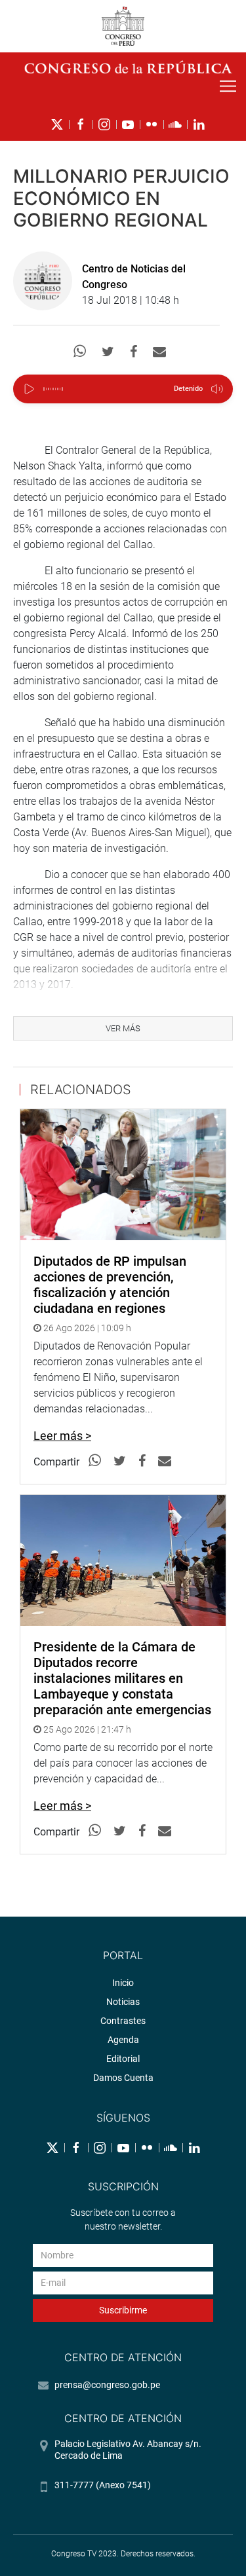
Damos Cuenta (123, 2078)
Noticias (123, 2002)
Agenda (123, 2040)
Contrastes (123, 2021)
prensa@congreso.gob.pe (107, 2385)
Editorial (123, 2059)
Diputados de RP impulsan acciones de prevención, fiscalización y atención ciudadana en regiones (110, 1285)
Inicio (123, 1983)
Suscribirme (123, 2310)
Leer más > (62, 1436)
